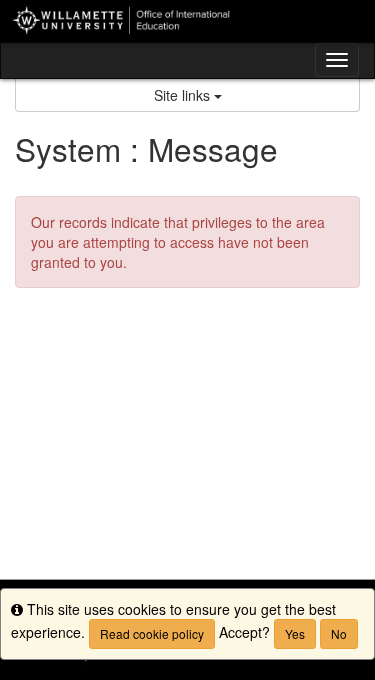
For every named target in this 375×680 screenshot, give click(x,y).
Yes (295, 633)
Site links (184, 95)
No (339, 633)
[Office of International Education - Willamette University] (187, 21)
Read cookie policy (152, 633)
